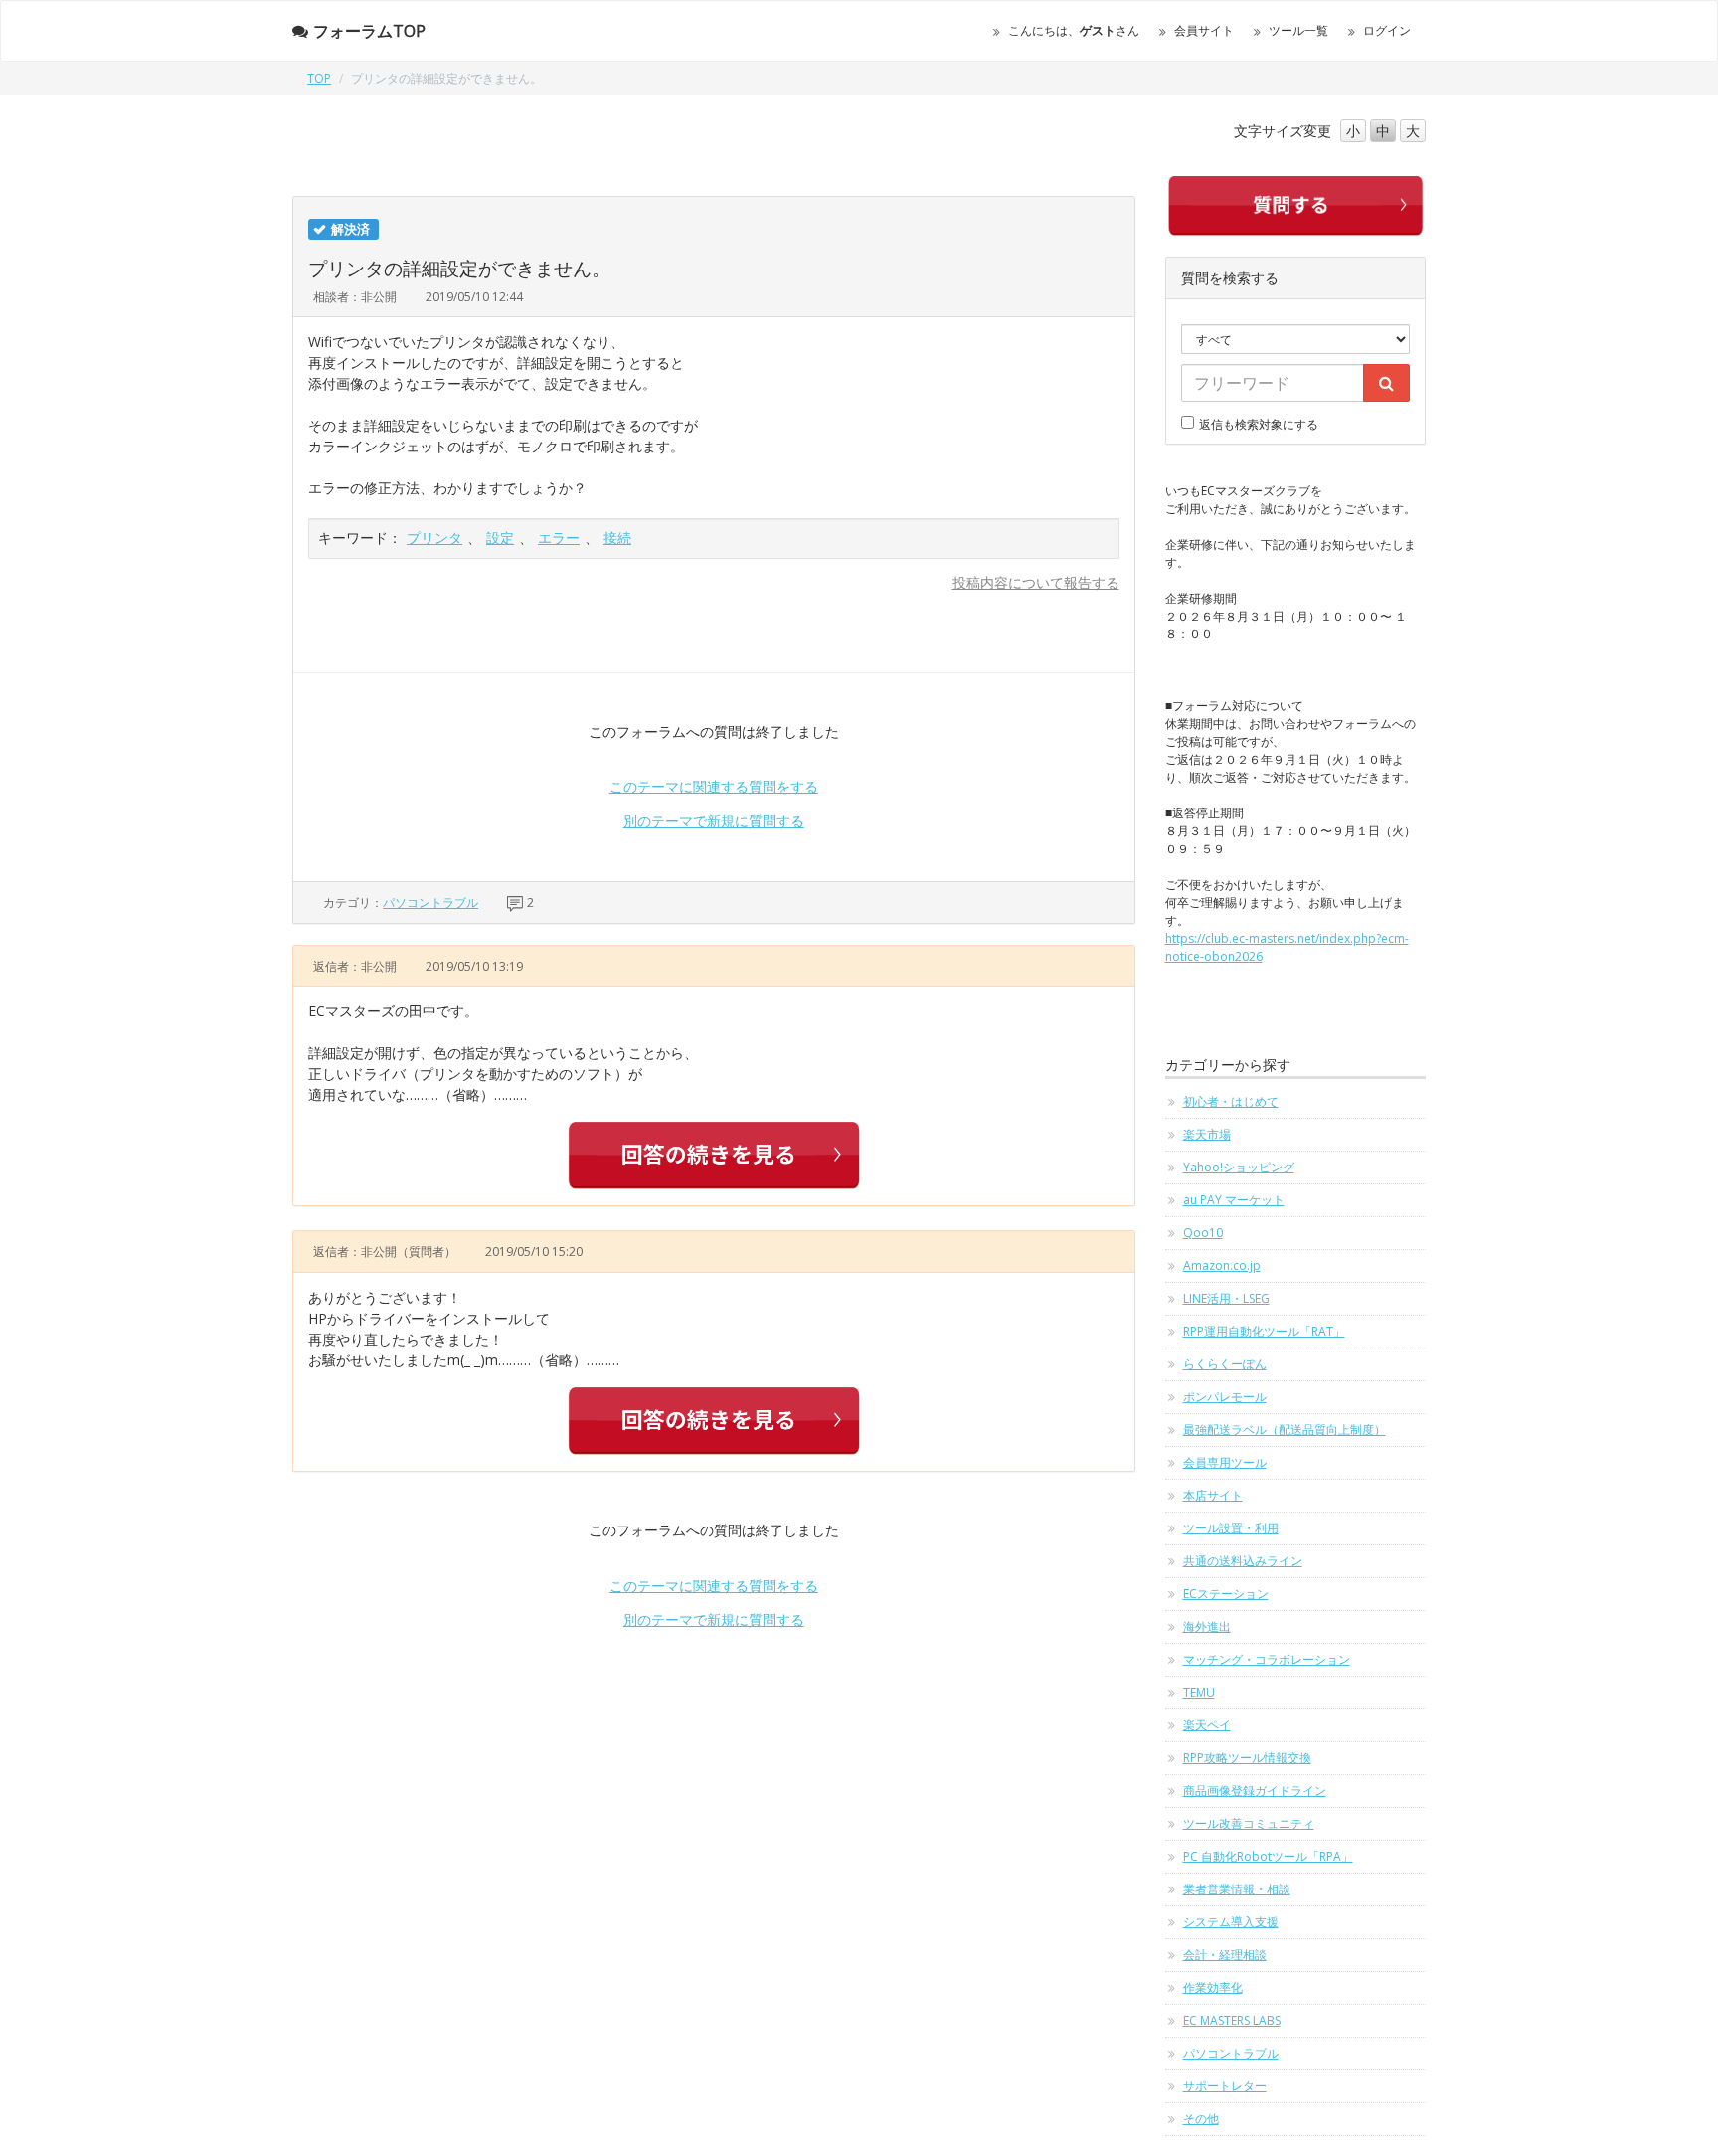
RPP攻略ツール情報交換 (1247, 1758)
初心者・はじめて (1231, 1101)
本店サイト (1213, 1495)
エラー (559, 538)
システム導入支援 (1231, 1922)
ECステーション (1226, 1594)
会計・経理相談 (1225, 1955)
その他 (1201, 2119)
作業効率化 (1213, 1987)
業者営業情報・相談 (1237, 1889)
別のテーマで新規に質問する (714, 821)
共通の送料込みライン (1243, 1561)
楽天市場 (1207, 1134)
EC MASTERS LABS (1232, 2020)
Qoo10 (1203, 1233)
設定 (500, 538)
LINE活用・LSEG (1226, 1298)
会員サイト (1204, 30)
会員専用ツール (1225, 1462)
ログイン (1387, 30)
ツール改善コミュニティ (1249, 1823)
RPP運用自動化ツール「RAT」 (1264, 1331)
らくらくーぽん (1225, 1364)
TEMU (1199, 1692)
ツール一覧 (1298, 30)
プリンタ (434, 538)
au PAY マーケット (1234, 1200)
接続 (617, 538)
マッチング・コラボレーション (1267, 1659)
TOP (319, 78)
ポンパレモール (1225, 1397)
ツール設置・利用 (1231, 1528)
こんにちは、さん (1074, 30)
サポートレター (1225, 2086)
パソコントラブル (430, 902)
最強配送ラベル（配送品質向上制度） (1285, 1430)
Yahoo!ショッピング (1239, 1167)
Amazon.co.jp (1222, 1265)
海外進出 (1207, 1626)
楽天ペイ (1207, 1725)
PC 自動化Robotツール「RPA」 (1268, 1856)
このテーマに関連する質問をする (714, 786)
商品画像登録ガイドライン (1255, 1791)
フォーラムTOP (369, 31)
